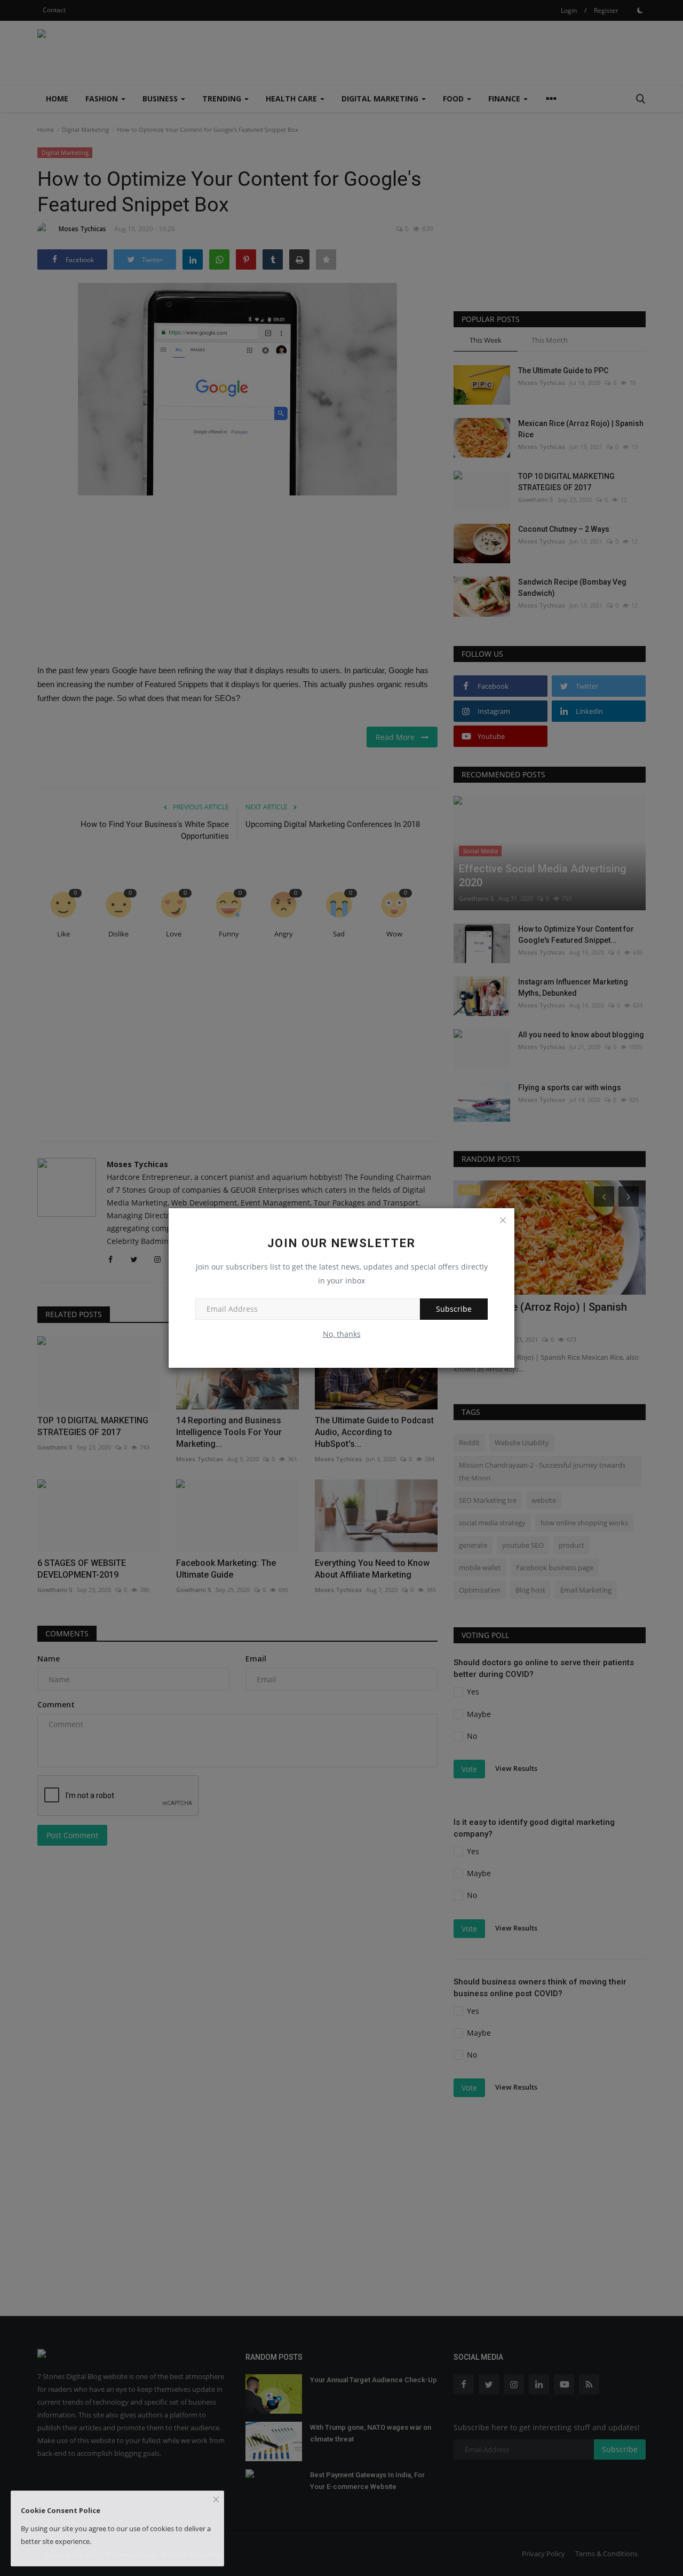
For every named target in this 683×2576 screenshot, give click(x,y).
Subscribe (454, 1309)
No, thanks (342, 1334)
